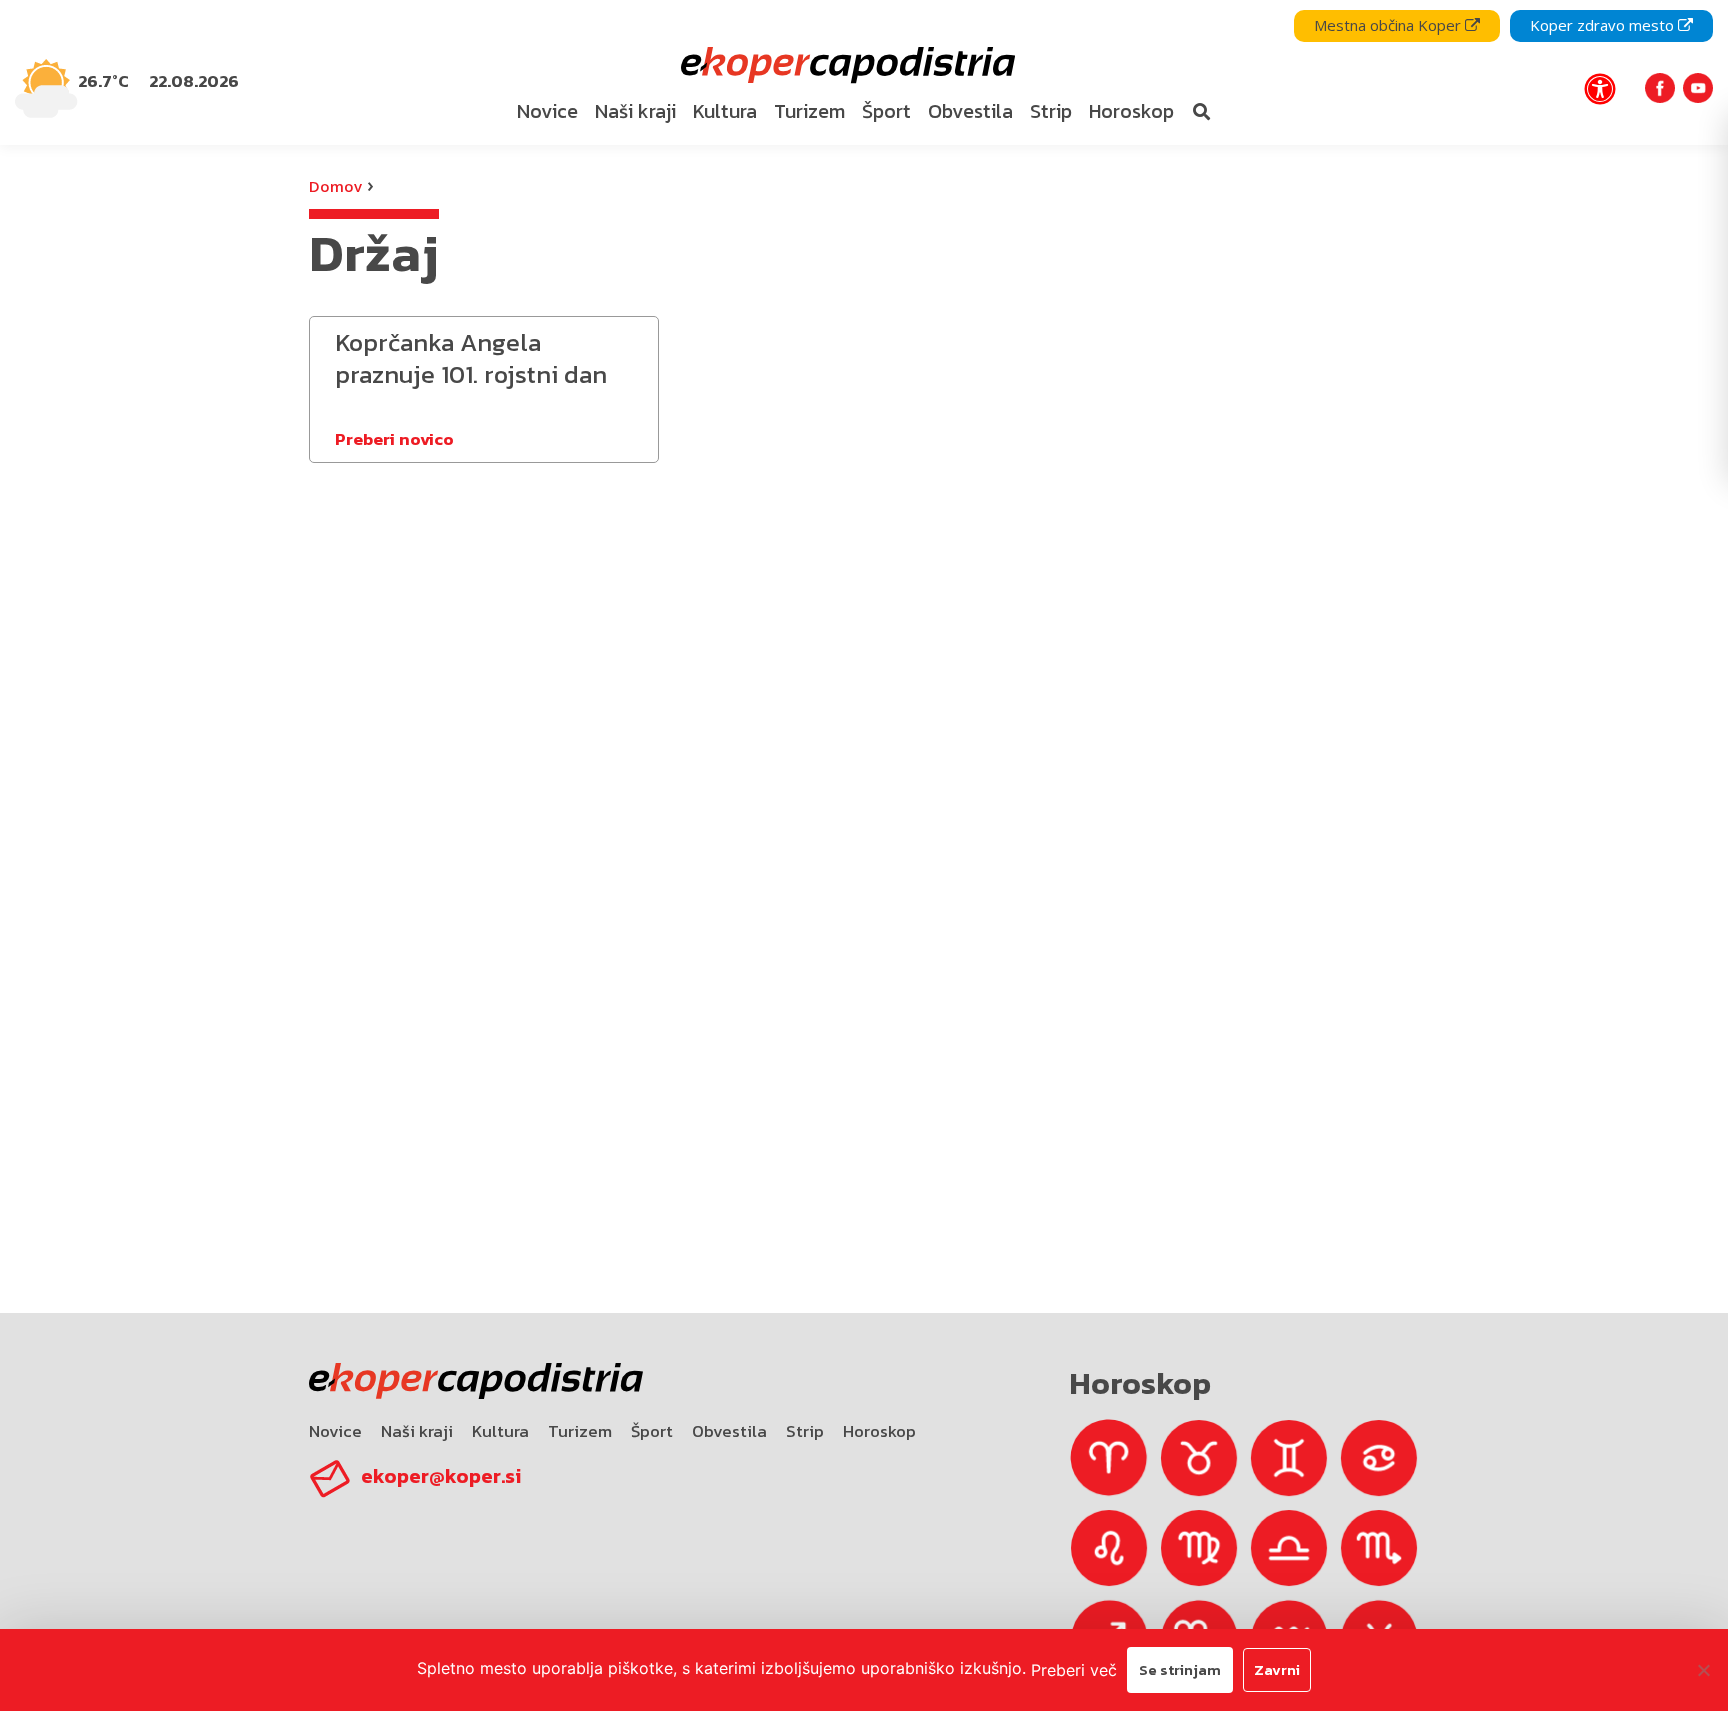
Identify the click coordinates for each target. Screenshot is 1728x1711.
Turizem (580, 1431)
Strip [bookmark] (1051, 111)
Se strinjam (1180, 1669)
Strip (805, 1431)
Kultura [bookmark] (725, 111)
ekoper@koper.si (441, 1476)
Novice (335, 1431)
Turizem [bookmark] (809, 111)
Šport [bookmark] (886, 111)
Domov (335, 186)
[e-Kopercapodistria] (845, 65)
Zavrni (1277, 1669)
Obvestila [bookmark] (970, 111)
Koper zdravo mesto (1604, 25)
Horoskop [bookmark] (1131, 111)
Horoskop (879, 1431)
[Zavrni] (1703, 1670)
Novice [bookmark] (547, 111)
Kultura (500, 1431)
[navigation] (864, 72)
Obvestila (729, 1431)
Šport (652, 1431)
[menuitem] (548, 112)
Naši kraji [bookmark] (635, 111)
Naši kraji (417, 1431)
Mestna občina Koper (1389, 25)
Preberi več (1074, 1670)
